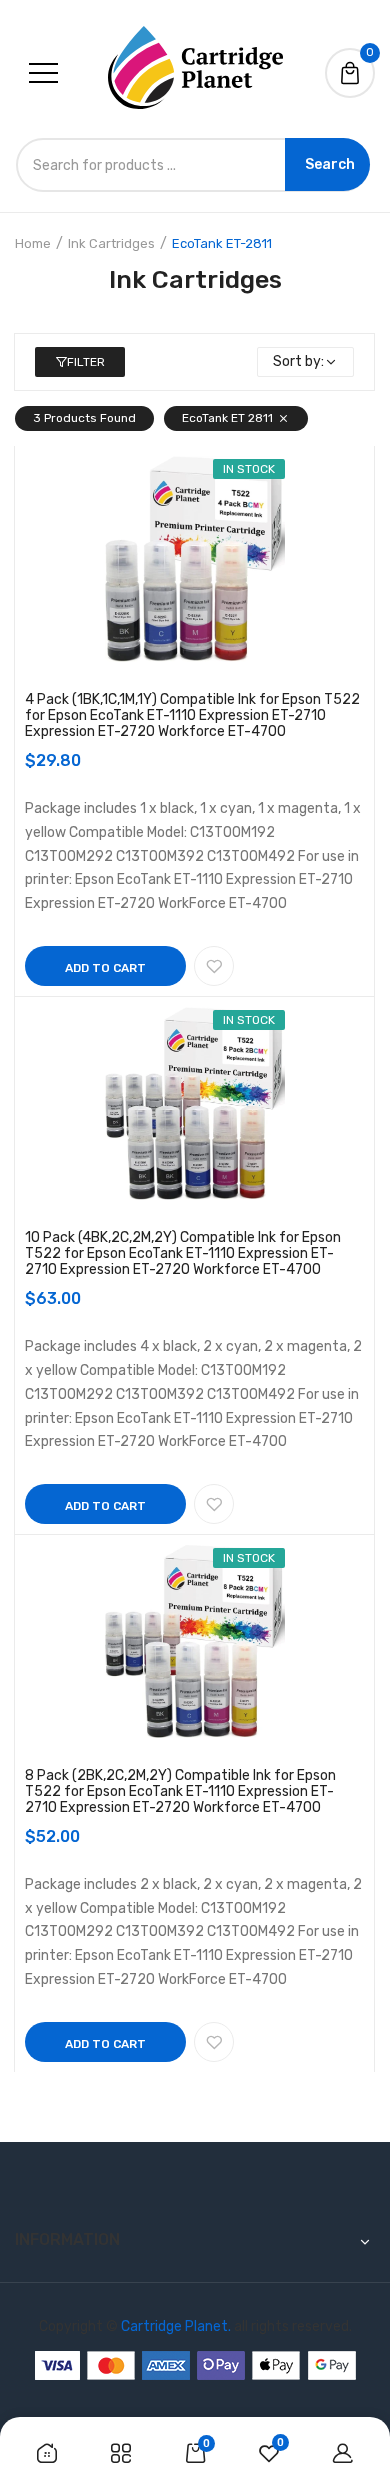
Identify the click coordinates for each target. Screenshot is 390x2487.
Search (330, 164)
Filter (86, 362)
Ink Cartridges (111, 243)
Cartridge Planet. (176, 2326)
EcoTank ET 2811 (227, 418)
